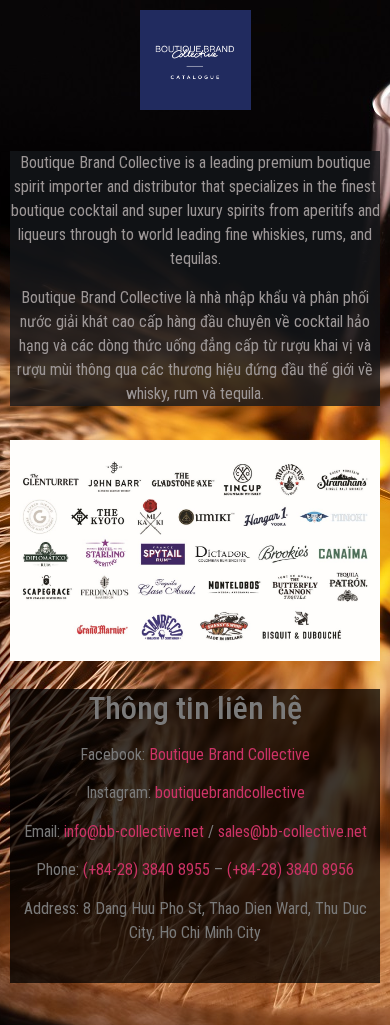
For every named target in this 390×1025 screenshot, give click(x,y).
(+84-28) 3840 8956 (290, 869)
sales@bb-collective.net (292, 831)
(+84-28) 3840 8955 (146, 869)
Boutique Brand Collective (229, 754)
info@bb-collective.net (134, 831)
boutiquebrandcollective (230, 792)
